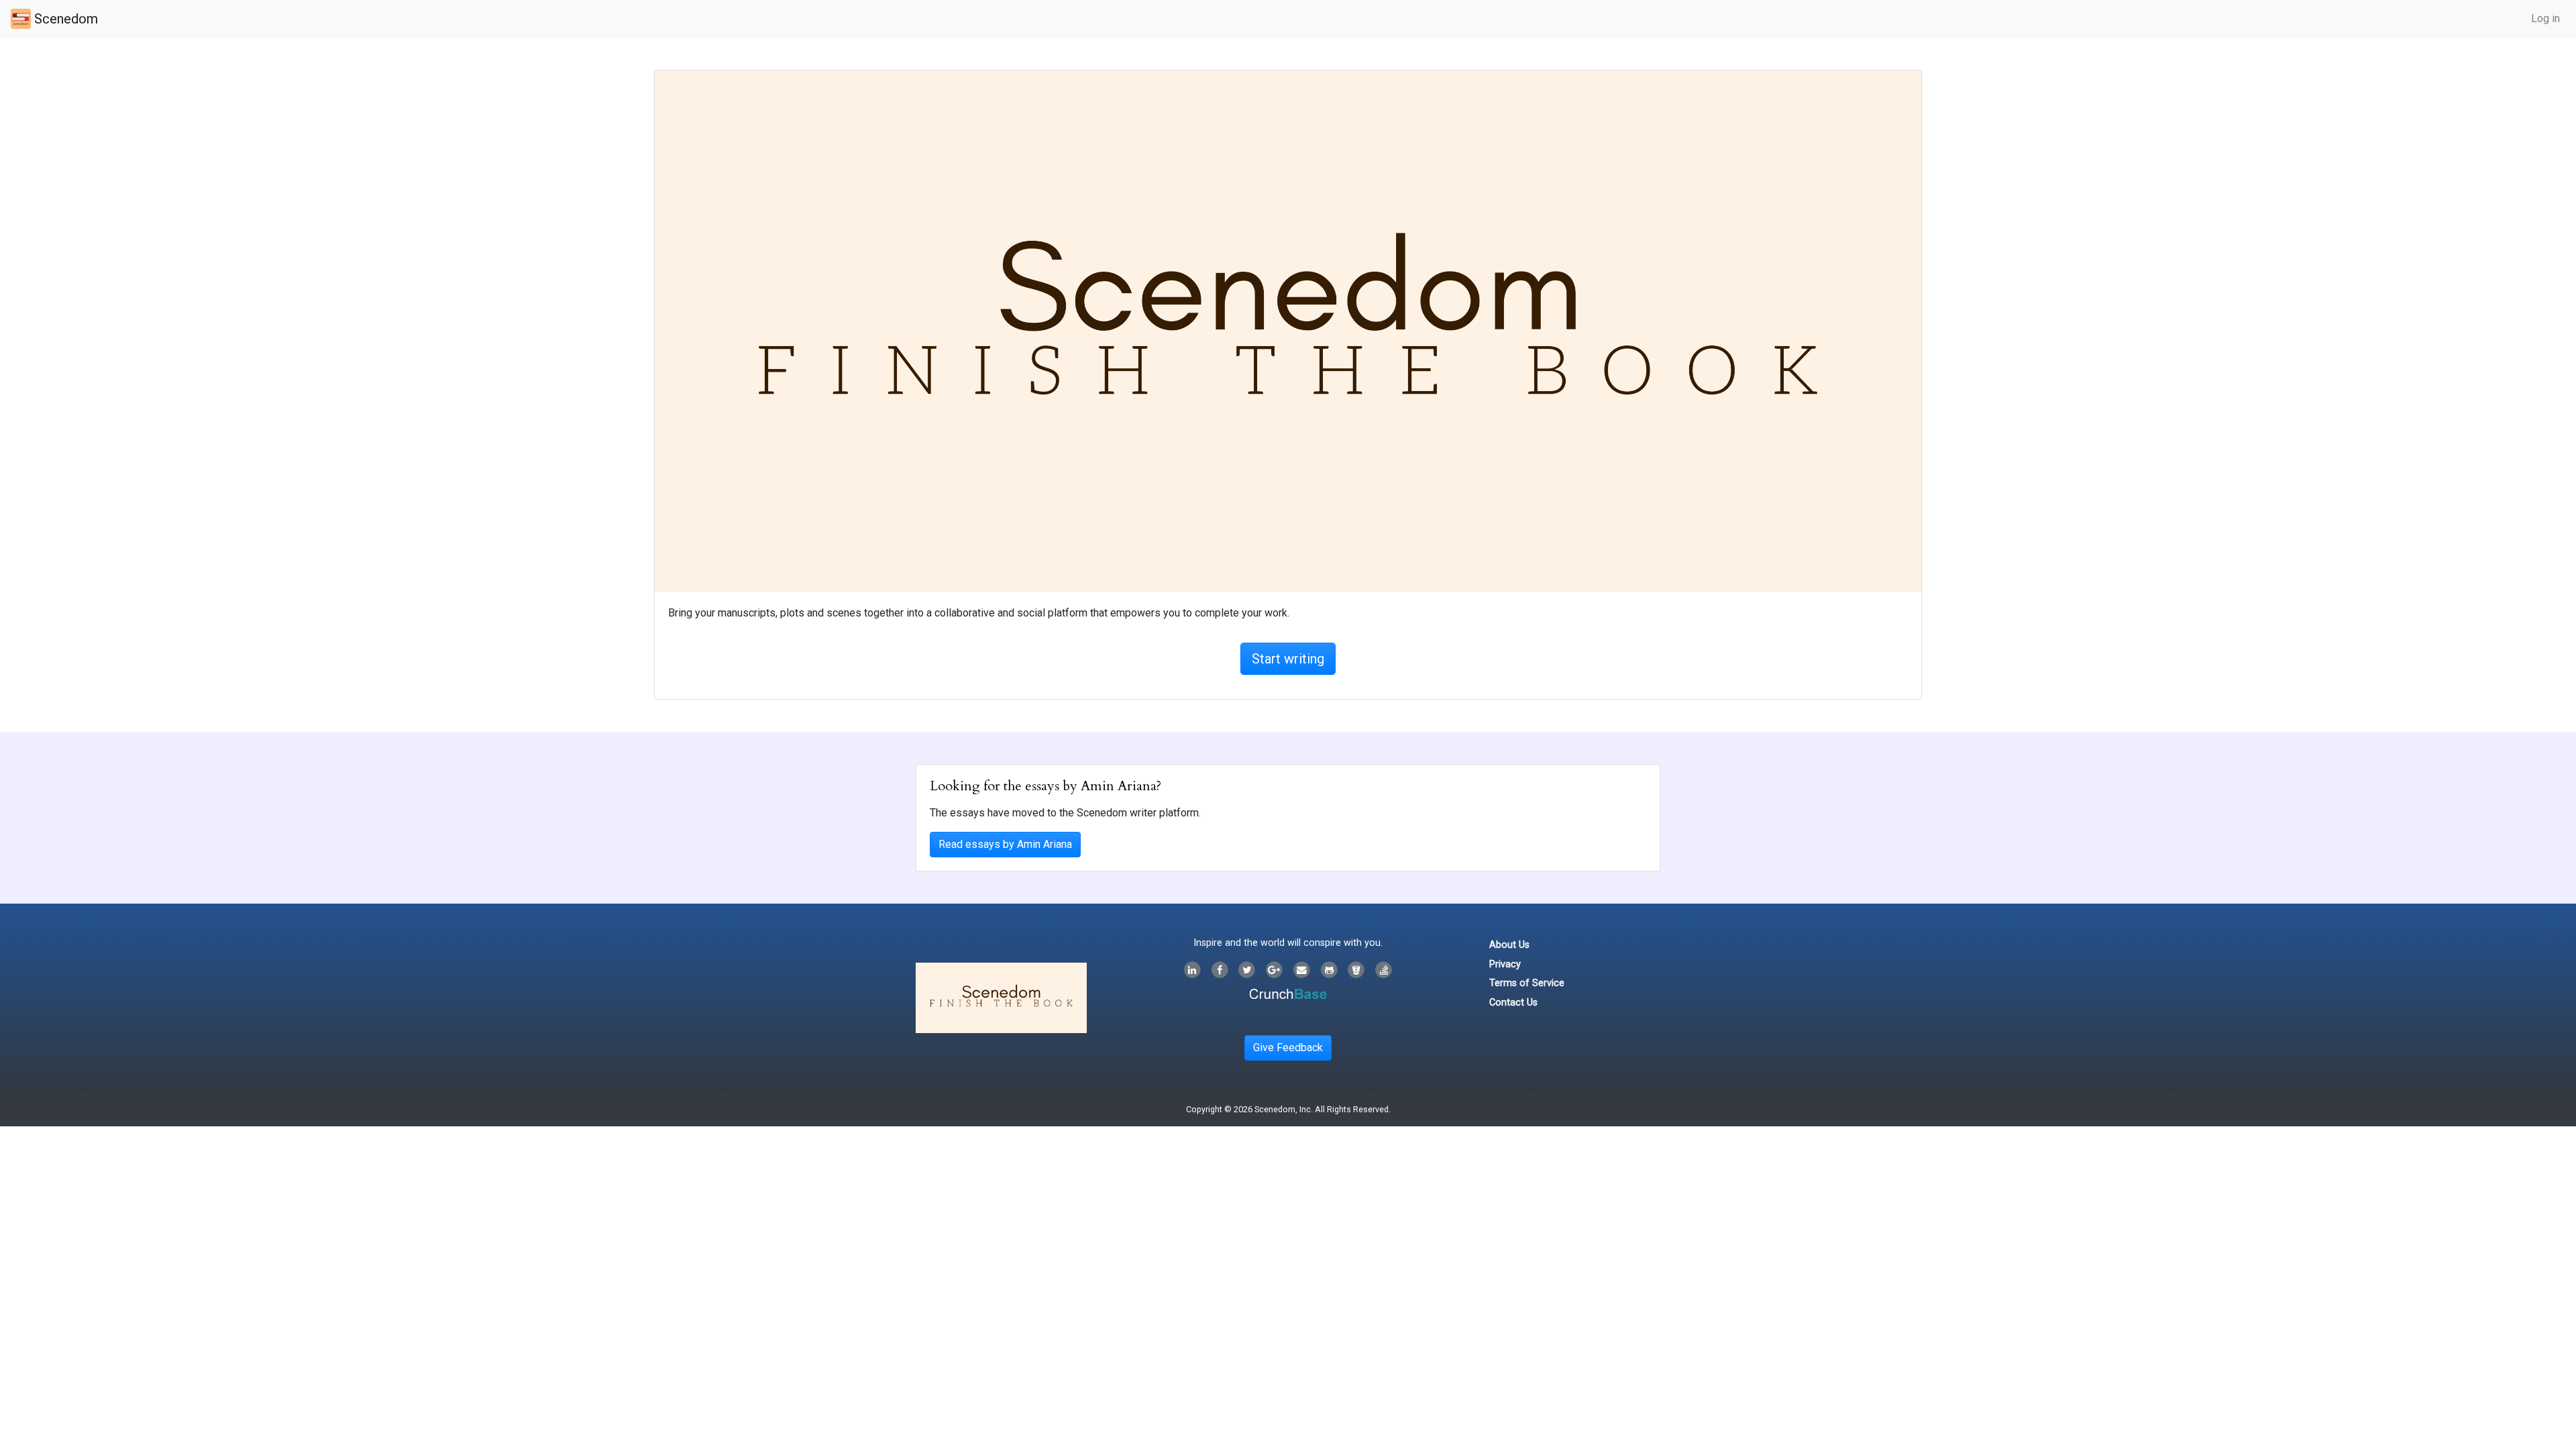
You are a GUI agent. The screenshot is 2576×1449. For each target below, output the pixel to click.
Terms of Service (1527, 983)
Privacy (1505, 964)
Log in (2545, 18)
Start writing (1288, 659)
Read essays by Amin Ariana (1005, 844)
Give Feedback (1288, 1048)
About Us (1509, 945)
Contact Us (1513, 1003)
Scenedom (64, 19)
